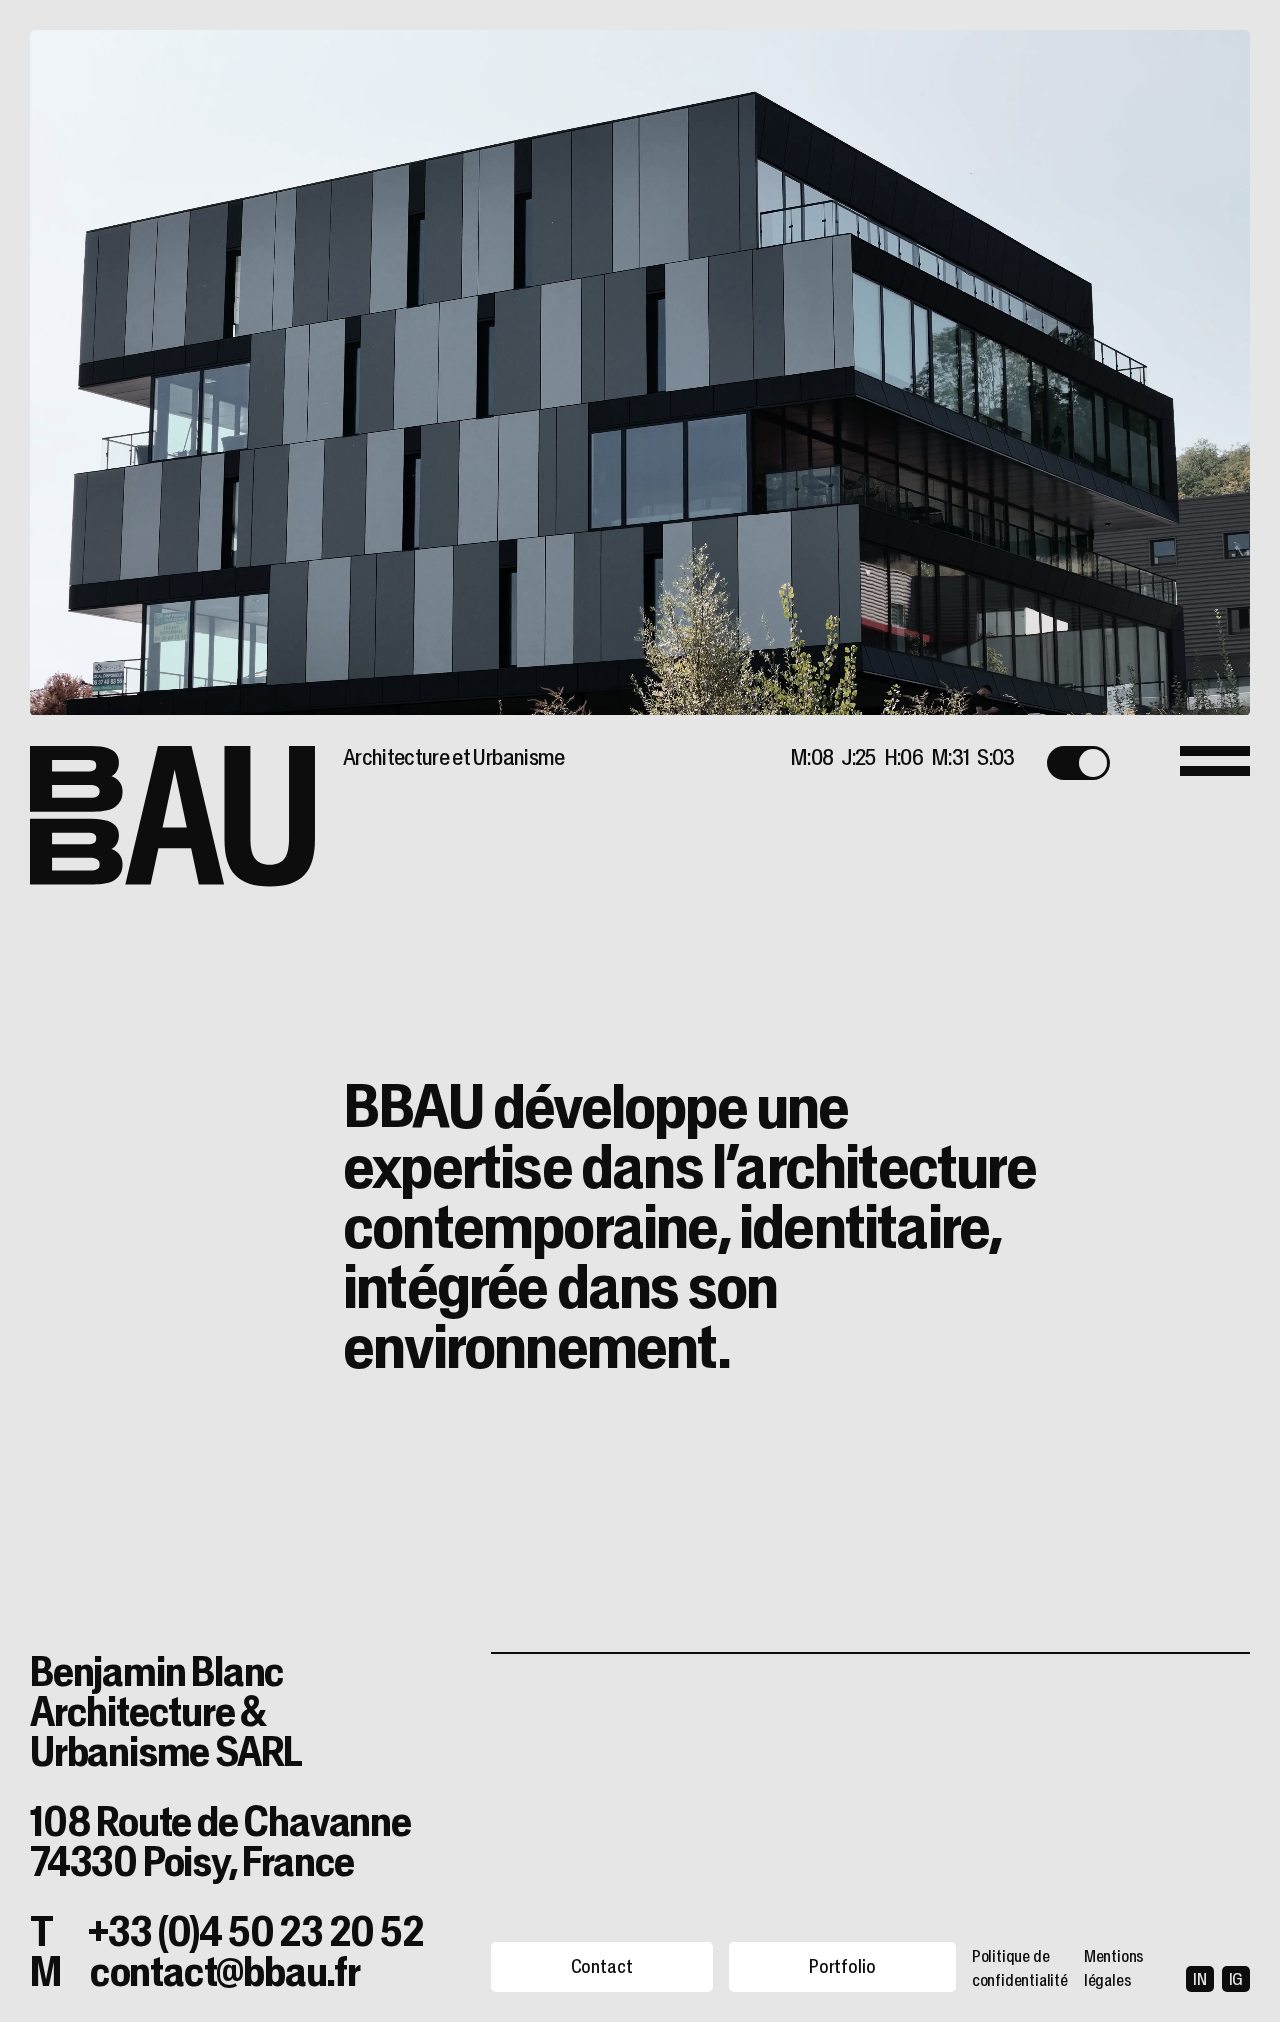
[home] (172, 817)
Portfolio (842, 1966)
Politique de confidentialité (1020, 1968)
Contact (602, 1966)
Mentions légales (1114, 1968)
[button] (1078, 763)
